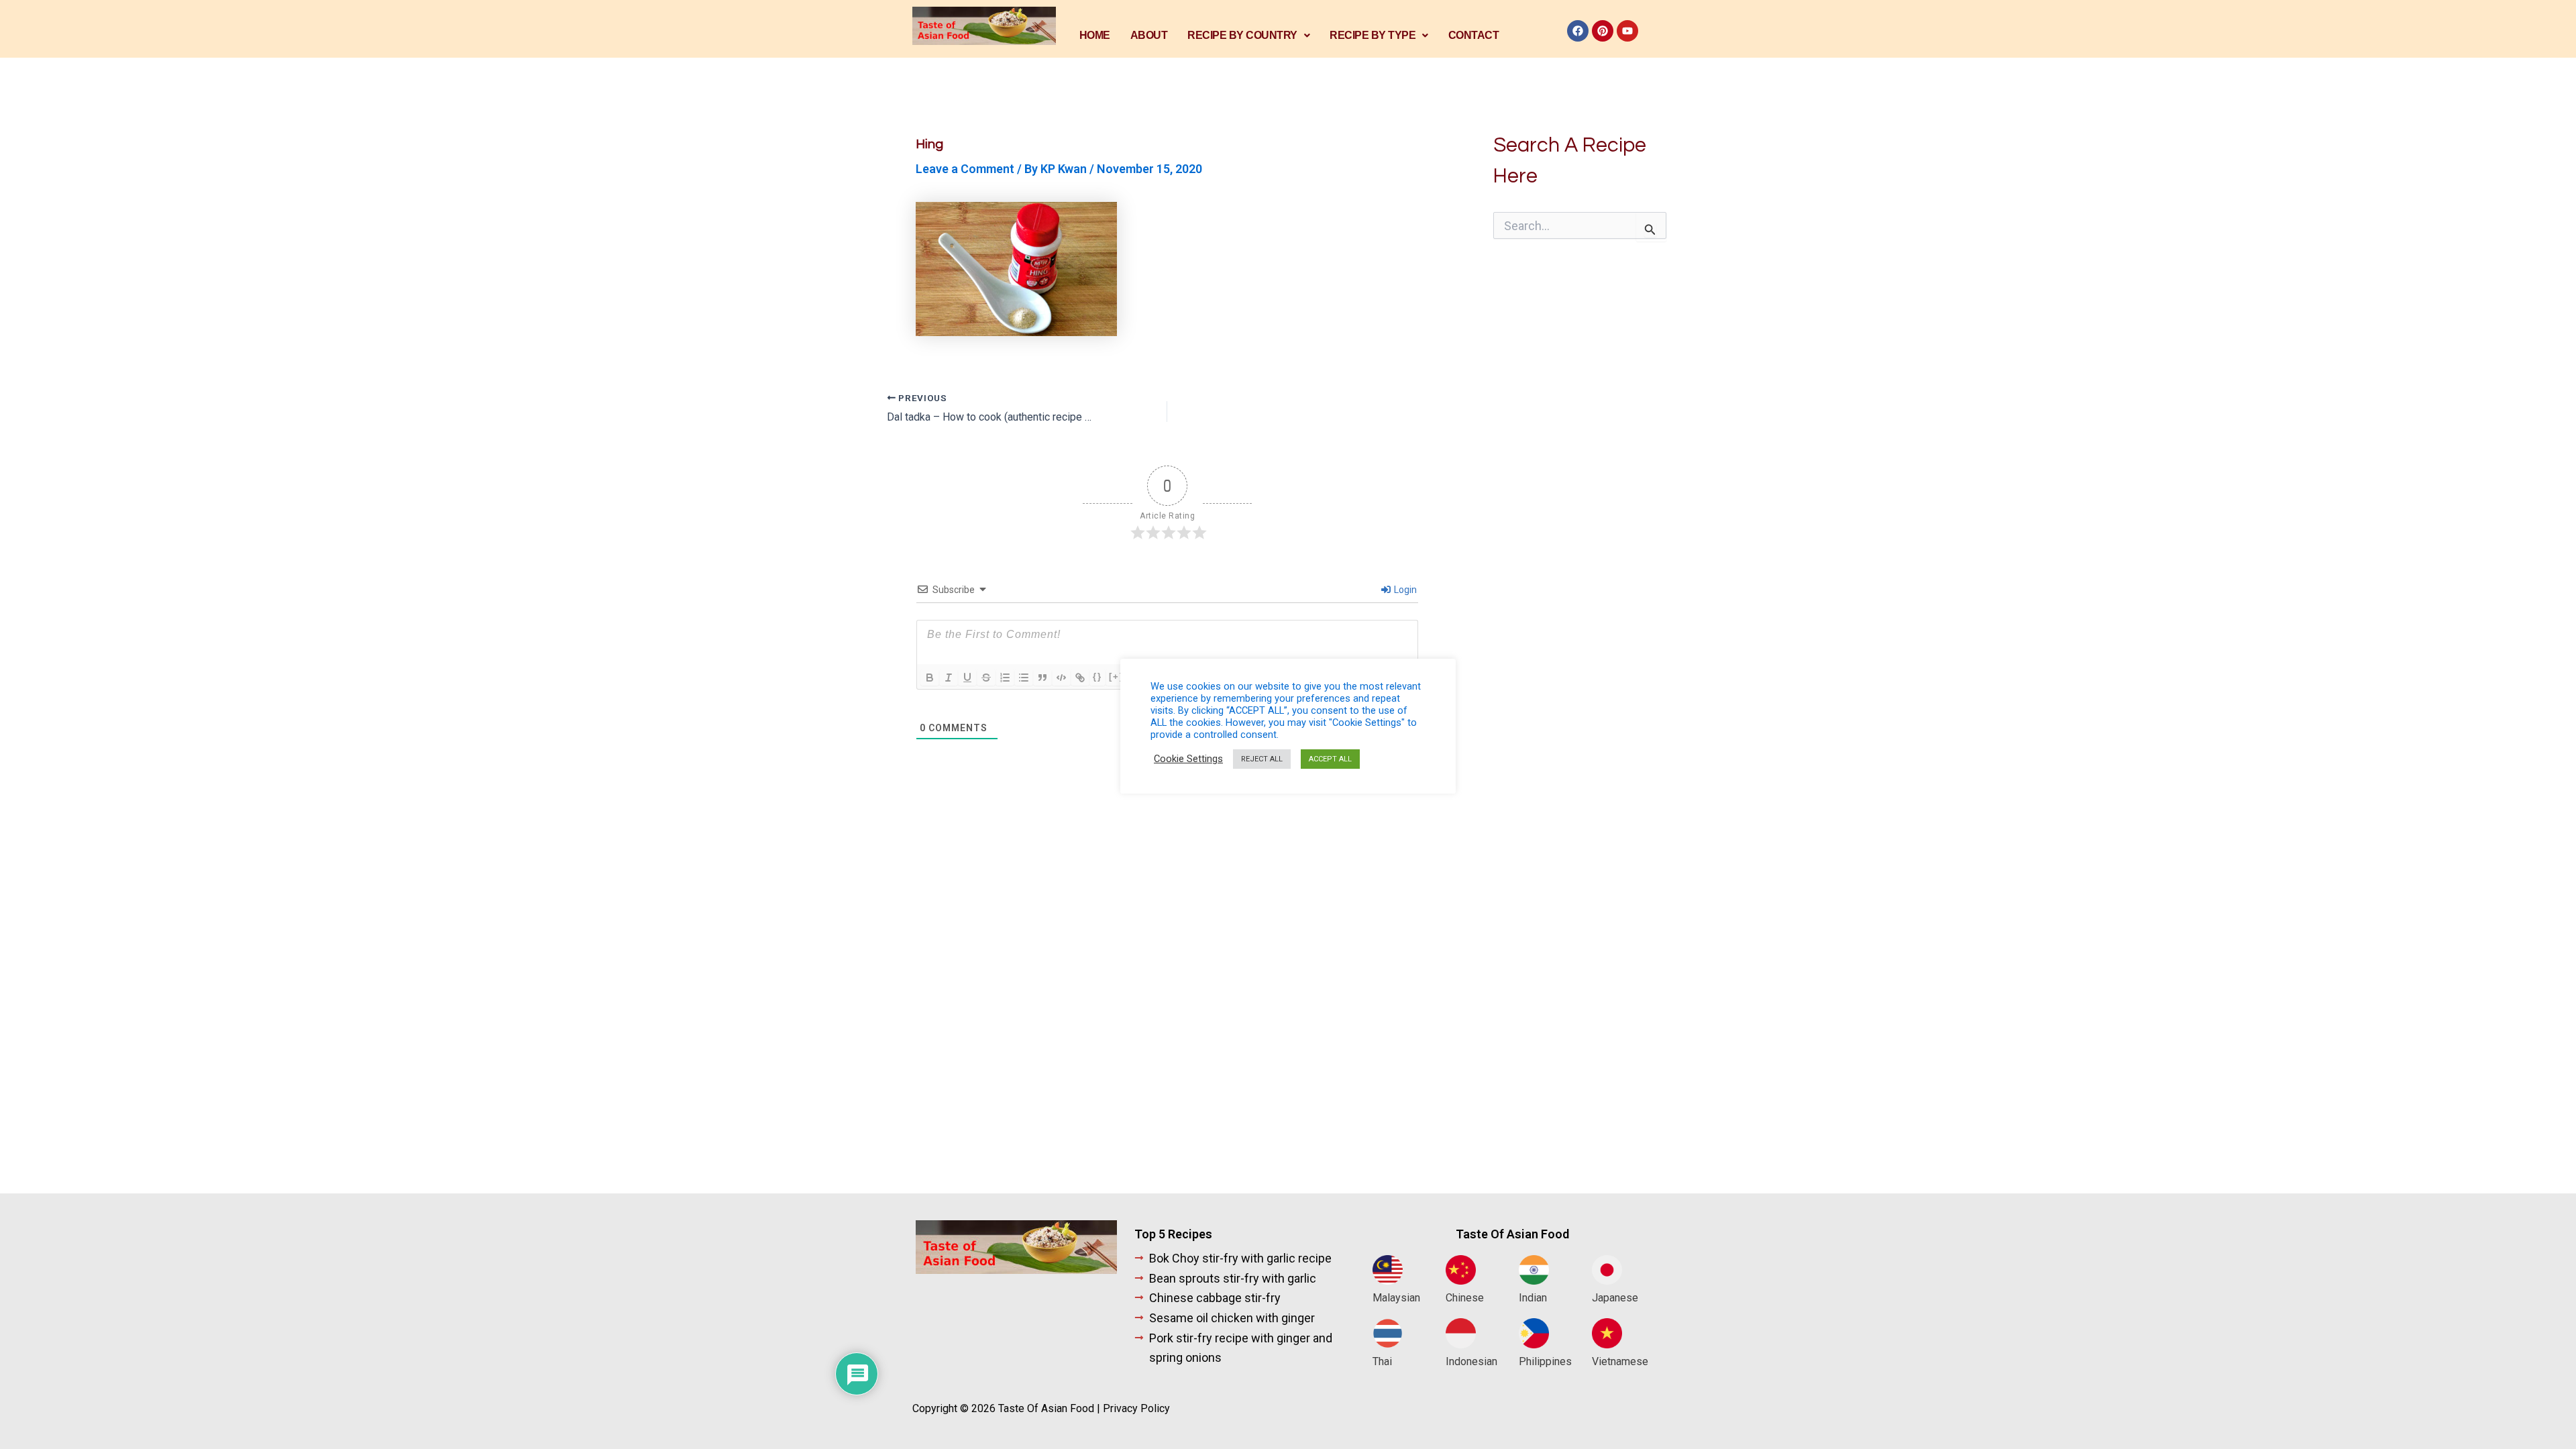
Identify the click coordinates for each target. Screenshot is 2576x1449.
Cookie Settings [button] (1188, 759)
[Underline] (967, 678)
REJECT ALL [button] (1262, 759)
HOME (1095, 35)
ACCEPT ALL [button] (1330, 759)
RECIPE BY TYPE (1373, 35)
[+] (1116, 677)
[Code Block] (1061, 678)
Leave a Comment (965, 169)
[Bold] (930, 678)
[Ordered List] (1005, 678)
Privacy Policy (1136, 1408)
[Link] (1080, 678)
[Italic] (949, 678)
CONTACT (1474, 35)
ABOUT (1149, 35)
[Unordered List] (1024, 678)
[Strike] (986, 678)
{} (1097, 677)
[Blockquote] (1042, 678)
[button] (1248, 36)
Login (1404, 590)
